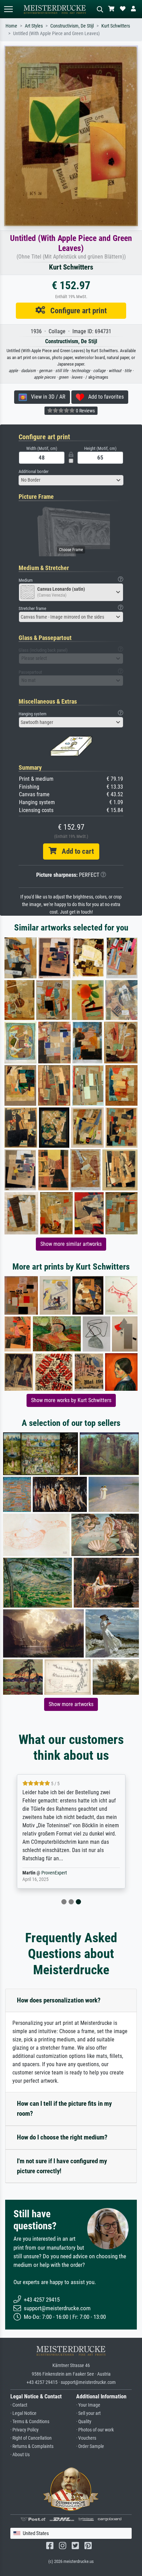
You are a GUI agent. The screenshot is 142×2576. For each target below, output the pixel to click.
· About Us (20, 2455)
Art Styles (34, 26)
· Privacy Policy (24, 2430)
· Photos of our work (95, 2430)
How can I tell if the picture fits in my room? (64, 2109)
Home (11, 26)
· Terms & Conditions (30, 2422)
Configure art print (76, 311)
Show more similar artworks (71, 1244)
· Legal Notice (23, 2413)
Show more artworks (71, 1704)
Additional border (34, 471)
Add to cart (75, 851)
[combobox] (71, 480)
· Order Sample (90, 2446)
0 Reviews (85, 411)
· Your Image (88, 2405)
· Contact (19, 2405)
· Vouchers (86, 2438)
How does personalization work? (59, 2000)
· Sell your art (88, 2413)
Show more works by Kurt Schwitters (71, 1400)
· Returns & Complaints (32, 2446)
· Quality (84, 2422)
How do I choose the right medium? (62, 2137)
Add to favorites (104, 397)
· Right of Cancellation (31, 2438)
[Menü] (8, 9)
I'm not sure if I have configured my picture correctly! (62, 2166)
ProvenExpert (54, 1873)
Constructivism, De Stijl (72, 26)
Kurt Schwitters (116, 26)
